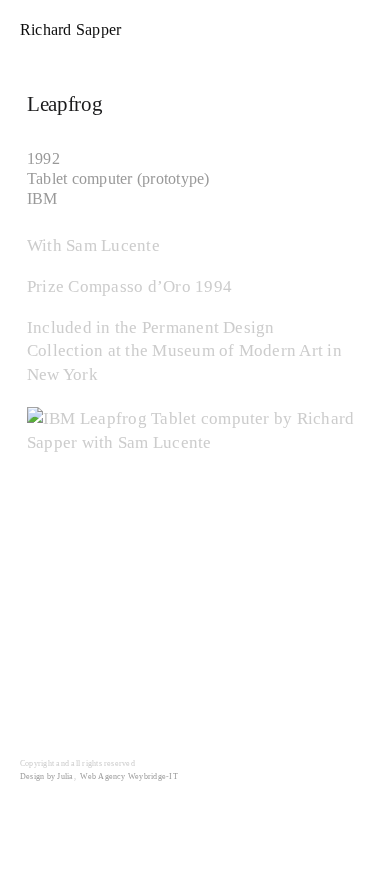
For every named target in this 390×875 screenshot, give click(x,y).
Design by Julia (47, 776)
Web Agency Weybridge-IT (129, 776)
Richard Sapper (70, 29)
